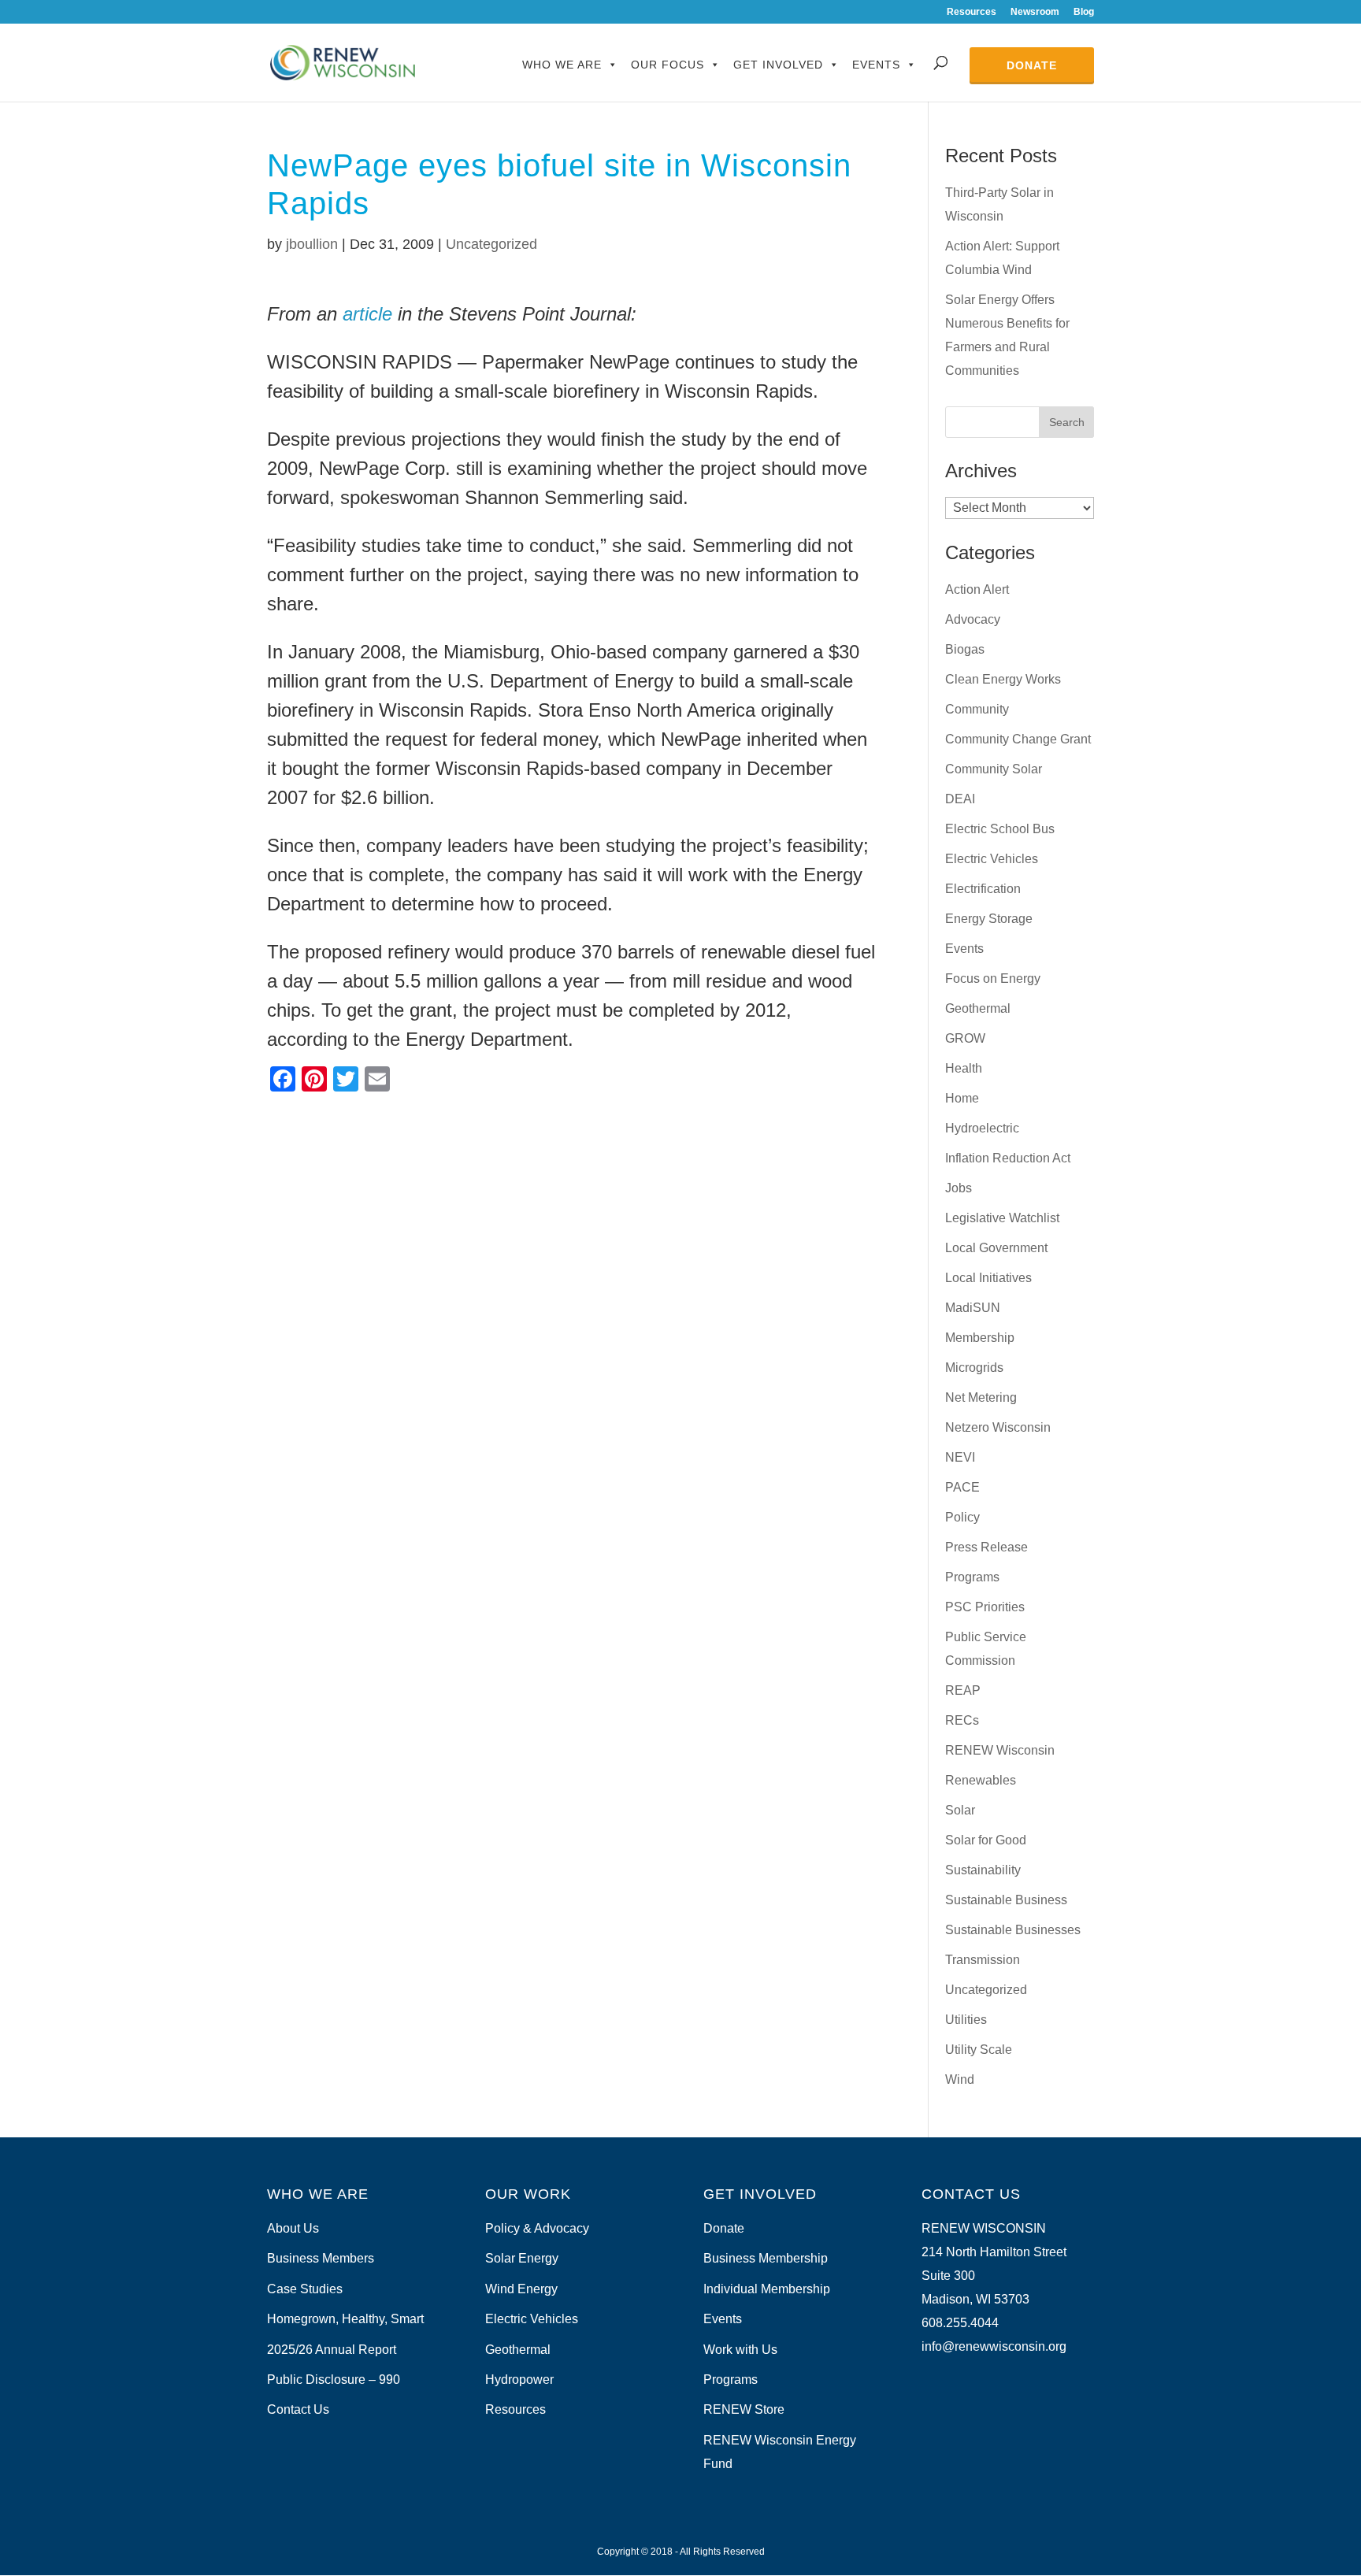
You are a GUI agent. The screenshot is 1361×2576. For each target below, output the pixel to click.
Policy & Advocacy (537, 2228)
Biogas (965, 649)
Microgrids (974, 1368)
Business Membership (766, 2258)
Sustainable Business (1006, 1900)
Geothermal (978, 1008)
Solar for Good (986, 1840)
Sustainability (983, 1870)
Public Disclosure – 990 (334, 2380)
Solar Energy (522, 2258)
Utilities (966, 2020)
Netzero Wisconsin (998, 1427)
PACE (962, 1487)
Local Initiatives (988, 1278)
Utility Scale (979, 2050)
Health (964, 1068)
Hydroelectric (982, 1128)
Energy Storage (989, 919)
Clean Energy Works (1003, 679)
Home (962, 1098)
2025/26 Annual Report (332, 2350)
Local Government (996, 1248)
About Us (293, 2228)
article (367, 314)
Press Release (986, 1547)
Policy (962, 1517)
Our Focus (668, 65)
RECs (962, 1720)
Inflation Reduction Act (1008, 1158)
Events (876, 65)
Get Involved (778, 65)
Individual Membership (767, 2289)
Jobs (959, 1188)
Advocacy (973, 619)
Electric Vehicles (992, 859)
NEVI (960, 1457)
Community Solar (994, 769)
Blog (1084, 12)
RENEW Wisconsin (1000, 1750)
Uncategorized (491, 244)
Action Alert (977, 589)
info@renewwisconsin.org (994, 2346)
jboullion (312, 244)
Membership (980, 1338)
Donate (1032, 65)
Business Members (321, 2258)
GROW (965, 1038)
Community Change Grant (1018, 739)
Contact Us (298, 2409)
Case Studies (305, 2289)
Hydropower (519, 2380)
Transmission (983, 1960)
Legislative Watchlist (1002, 1218)
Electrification (983, 889)
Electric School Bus (1000, 829)
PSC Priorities (985, 1607)
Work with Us (740, 2350)
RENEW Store (744, 2409)
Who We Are (562, 65)
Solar (960, 1810)
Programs (972, 1577)
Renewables (981, 1780)
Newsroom (1035, 12)
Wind (960, 2079)
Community (977, 709)
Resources (972, 12)
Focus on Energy (993, 979)
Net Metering (981, 1397)
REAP (963, 1690)
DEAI (960, 799)
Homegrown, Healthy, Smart (345, 2319)
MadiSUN (973, 1308)
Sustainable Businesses (1013, 1930)
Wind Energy (521, 2289)
